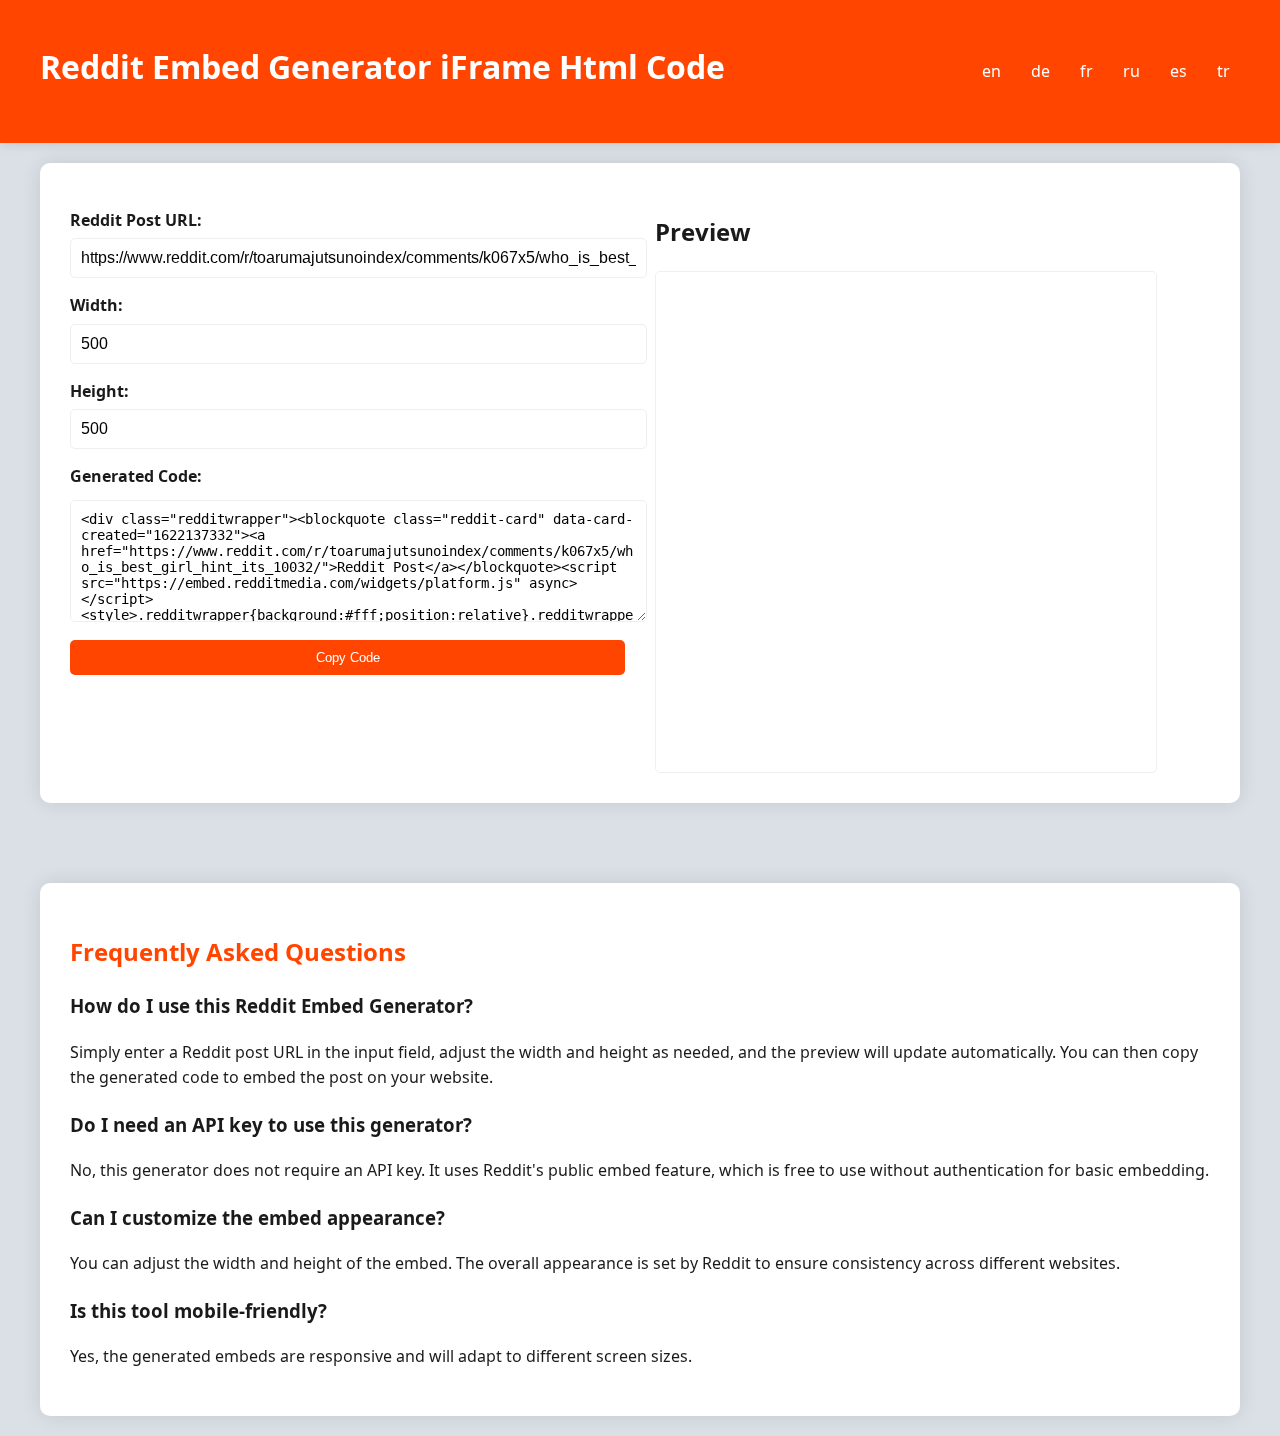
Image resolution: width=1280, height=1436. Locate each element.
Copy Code (348, 657)
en (991, 71)
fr (1086, 71)
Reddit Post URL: (136, 220)
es (1178, 71)
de (1040, 71)
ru (1131, 71)
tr (1223, 71)
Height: (99, 391)
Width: (96, 305)
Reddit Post (699, 300)
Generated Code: (136, 476)
